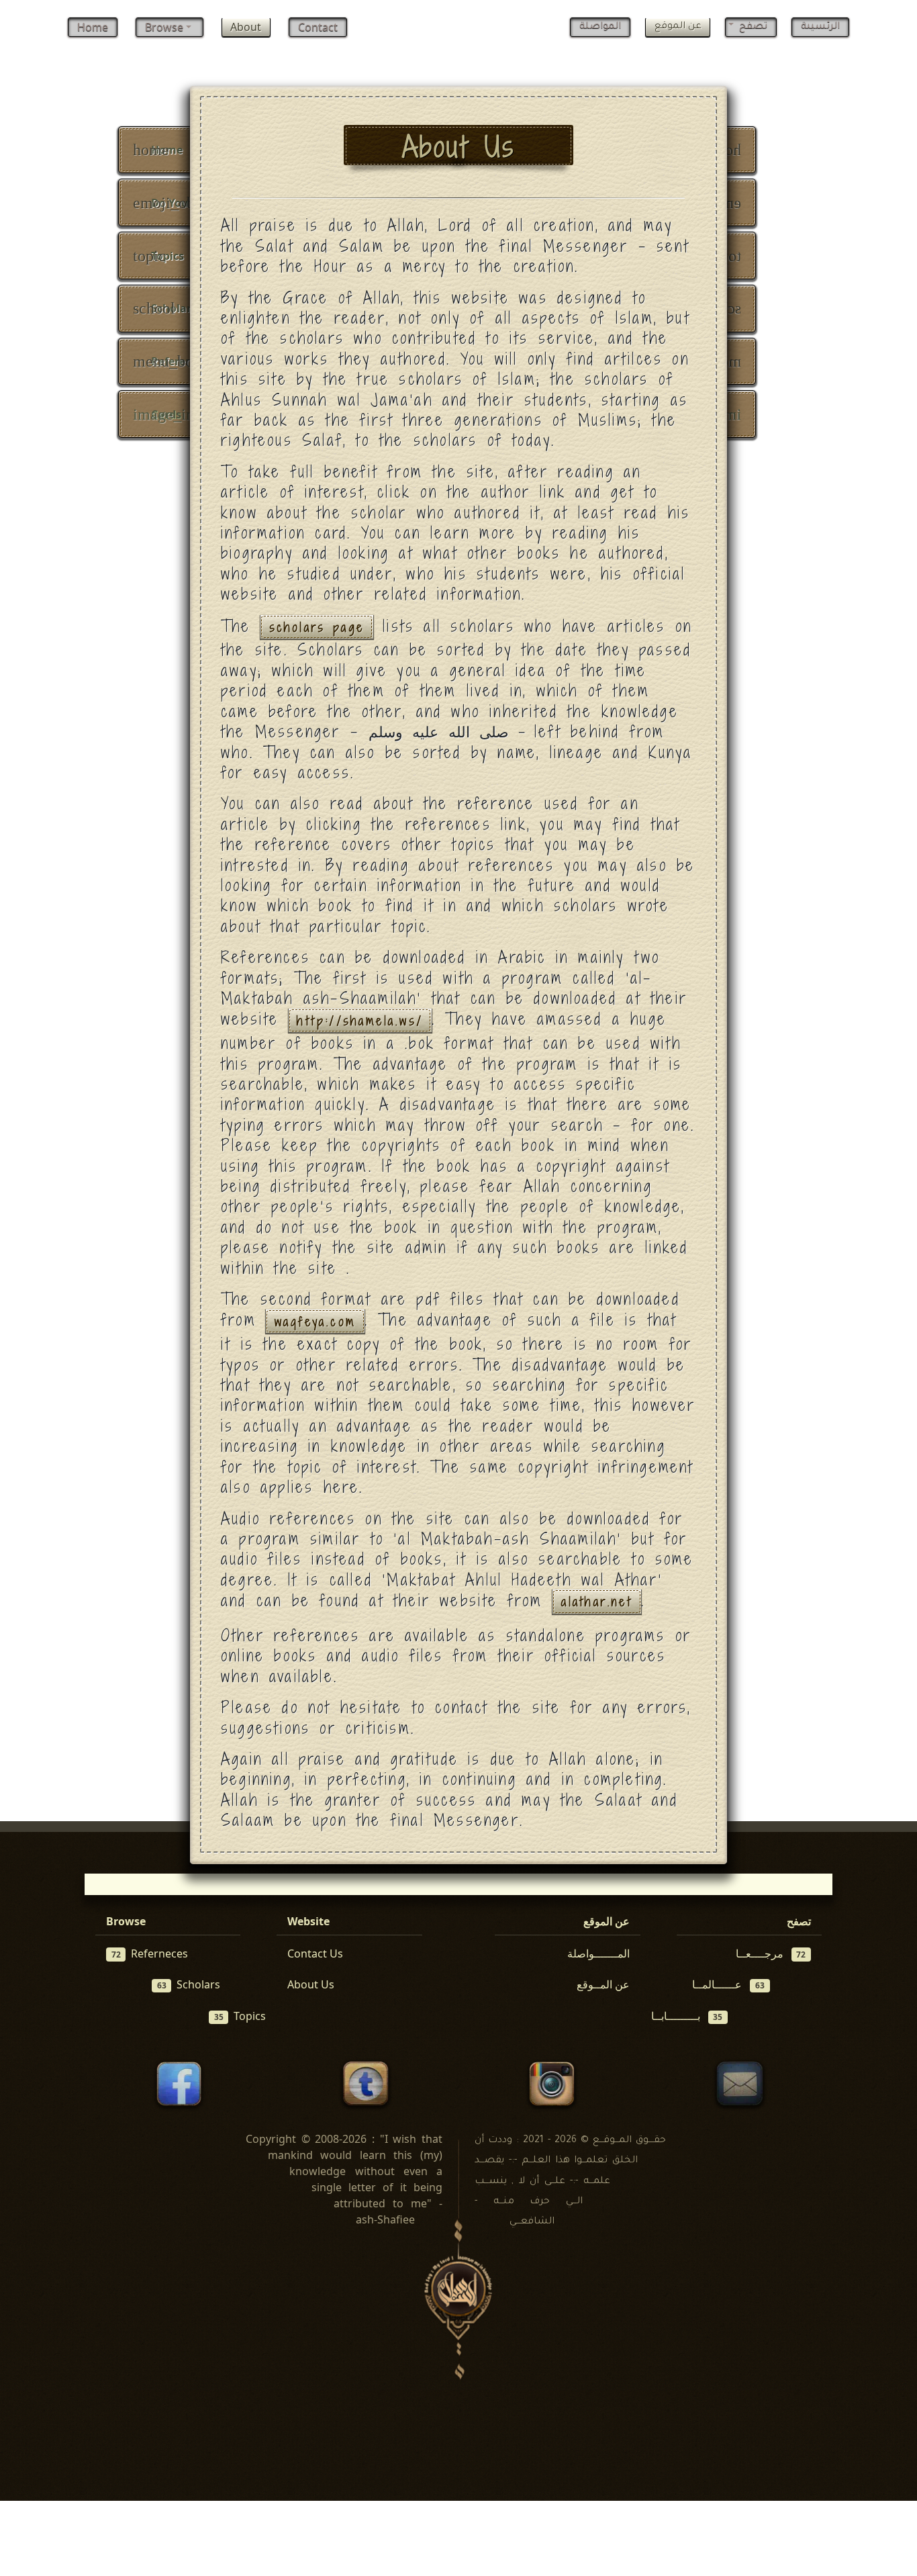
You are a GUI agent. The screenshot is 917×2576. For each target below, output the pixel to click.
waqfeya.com (315, 1321)
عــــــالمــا (728, 1984)
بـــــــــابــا (687, 2016)
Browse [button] (165, 27)
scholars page (317, 627)
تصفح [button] (752, 27)
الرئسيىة (820, 27)
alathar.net (597, 1602)
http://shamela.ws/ (360, 1020)
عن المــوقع (603, 1984)
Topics (158, 256)
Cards (173, 414)
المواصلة (600, 27)
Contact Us (315, 1953)
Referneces (150, 1953)
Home (93, 27)
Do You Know (178, 203)
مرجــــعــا (771, 1953)
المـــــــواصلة (598, 1953)
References (171, 361)
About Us (311, 1984)
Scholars (165, 308)
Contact (318, 27)
